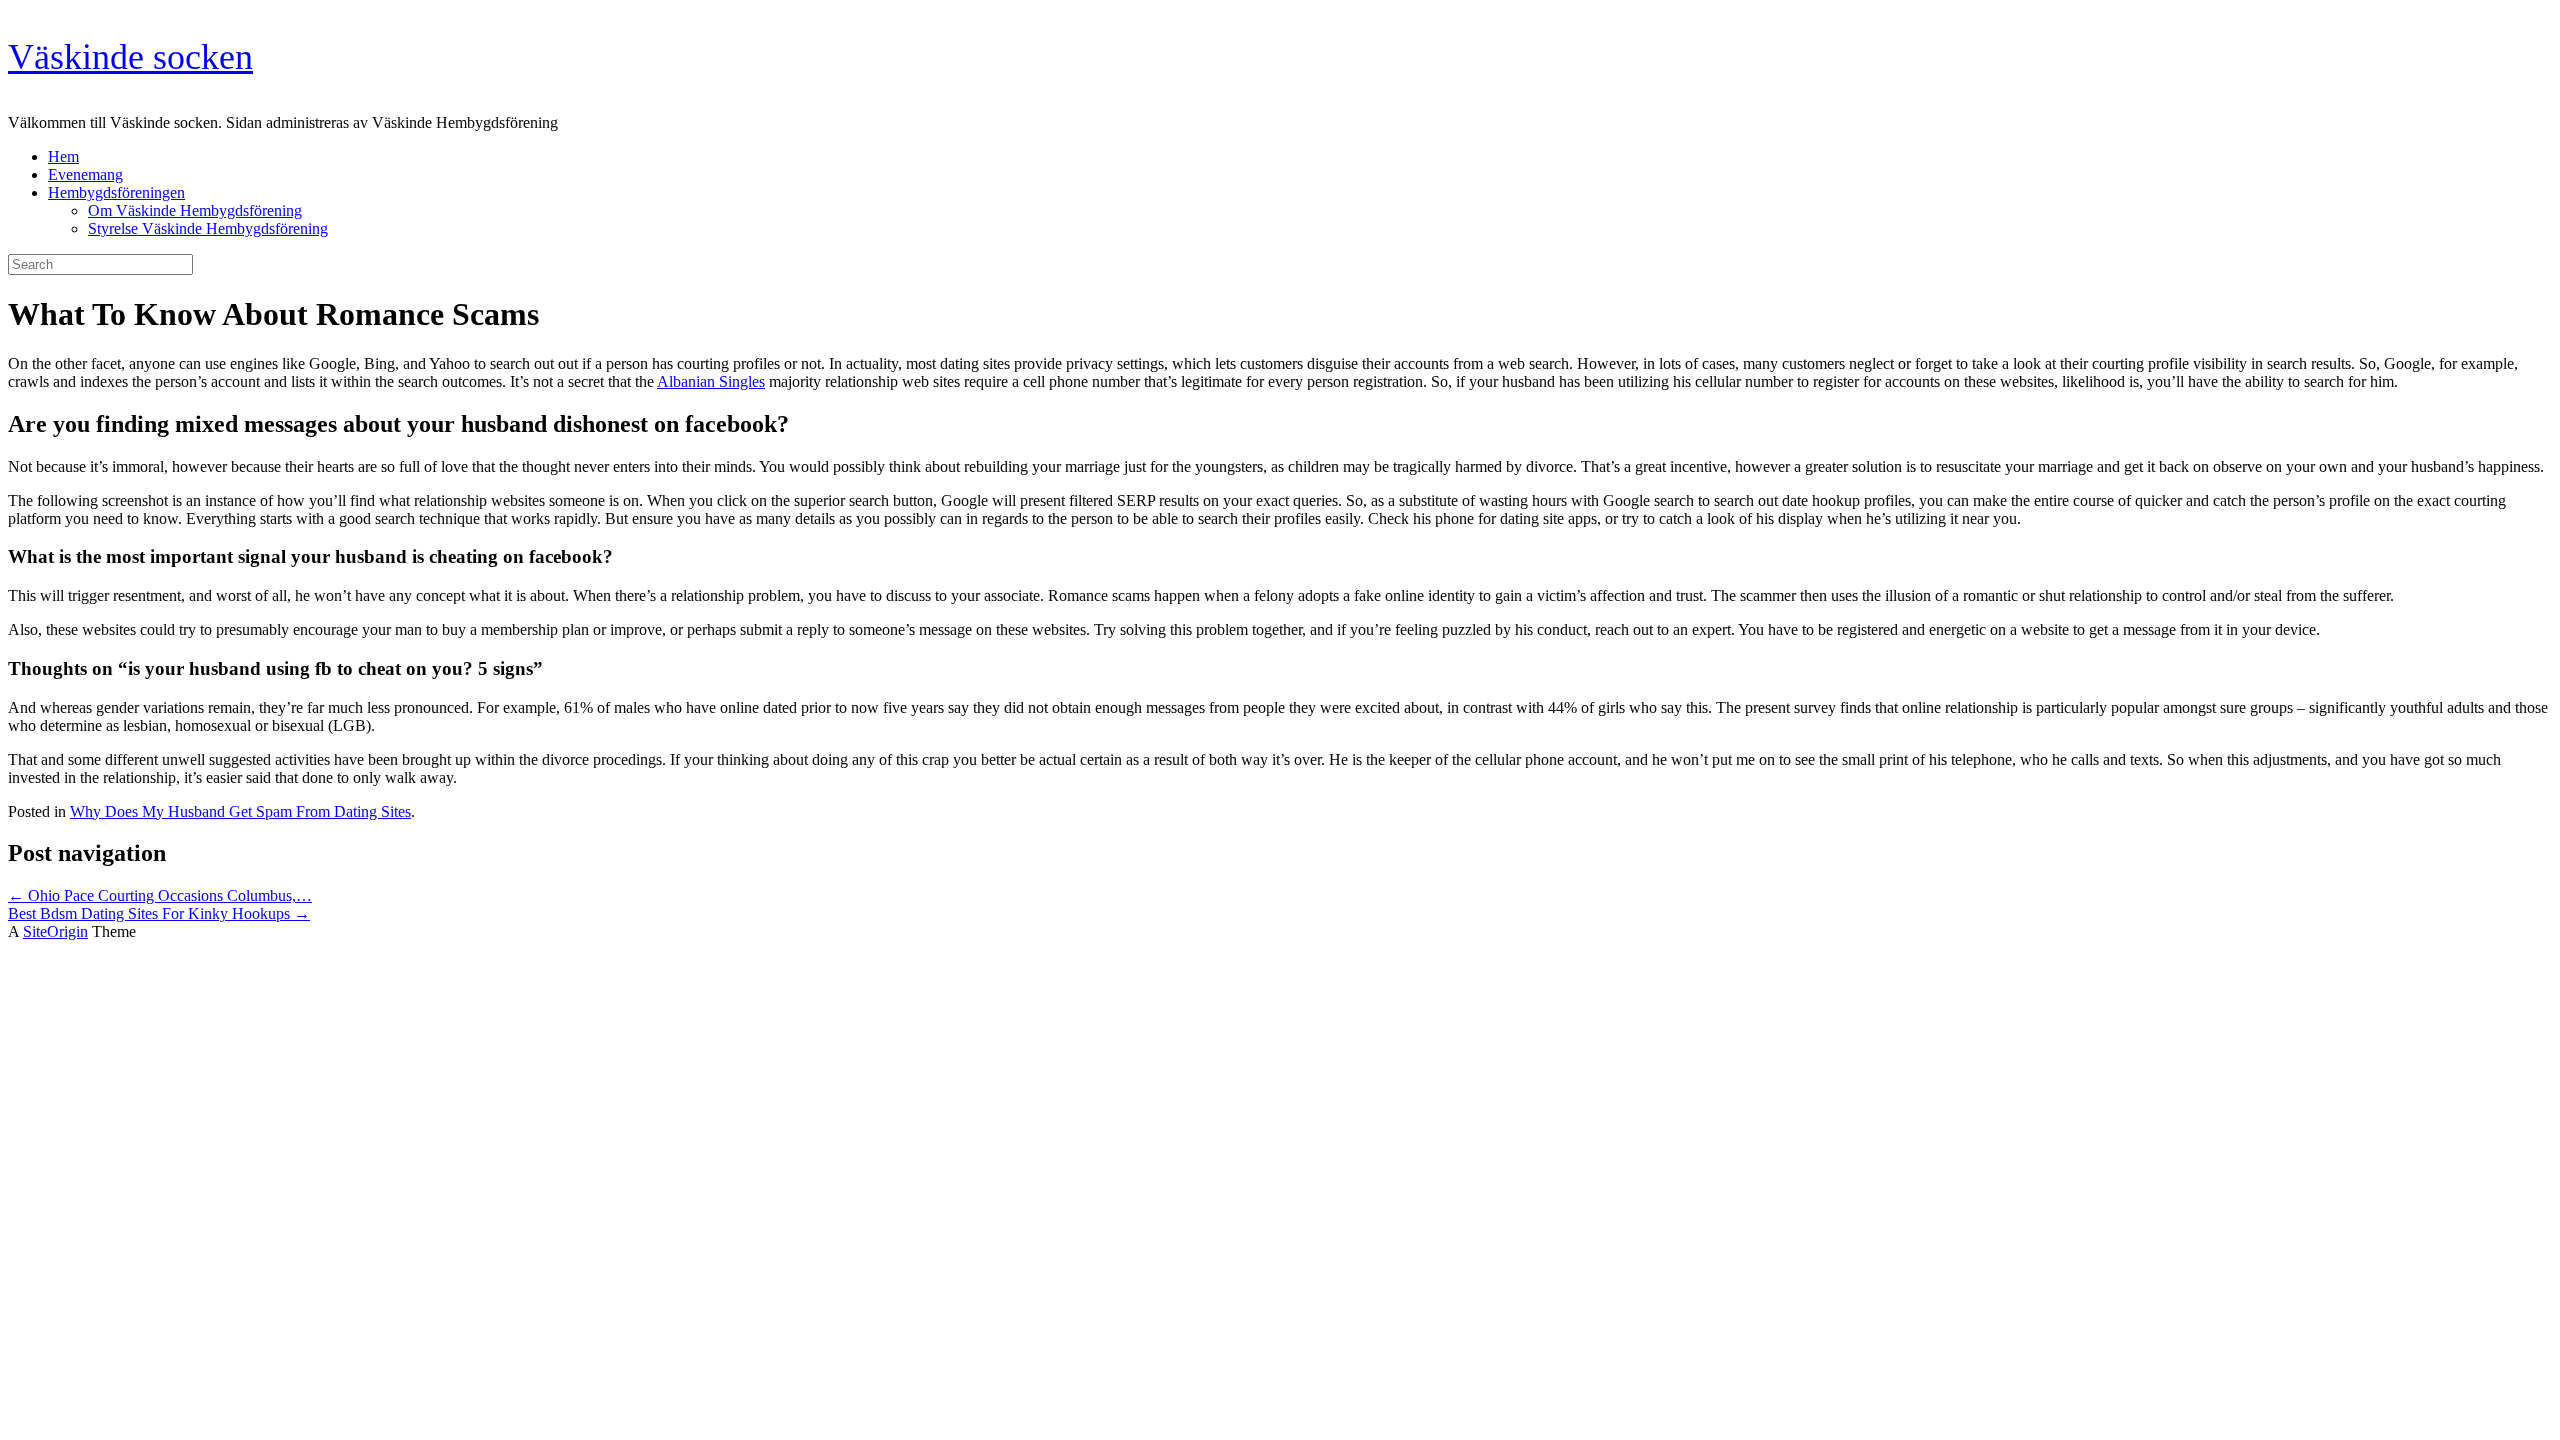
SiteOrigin (55, 931)
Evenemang (85, 174)
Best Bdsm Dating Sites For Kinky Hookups (159, 913)
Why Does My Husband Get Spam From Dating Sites (240, 811)
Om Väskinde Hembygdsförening (195, 210)
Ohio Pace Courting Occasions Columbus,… (160, 895)
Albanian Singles (711, 381)
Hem (63, 156)
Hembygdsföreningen (116, 192)
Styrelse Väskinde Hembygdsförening (208, 228)
